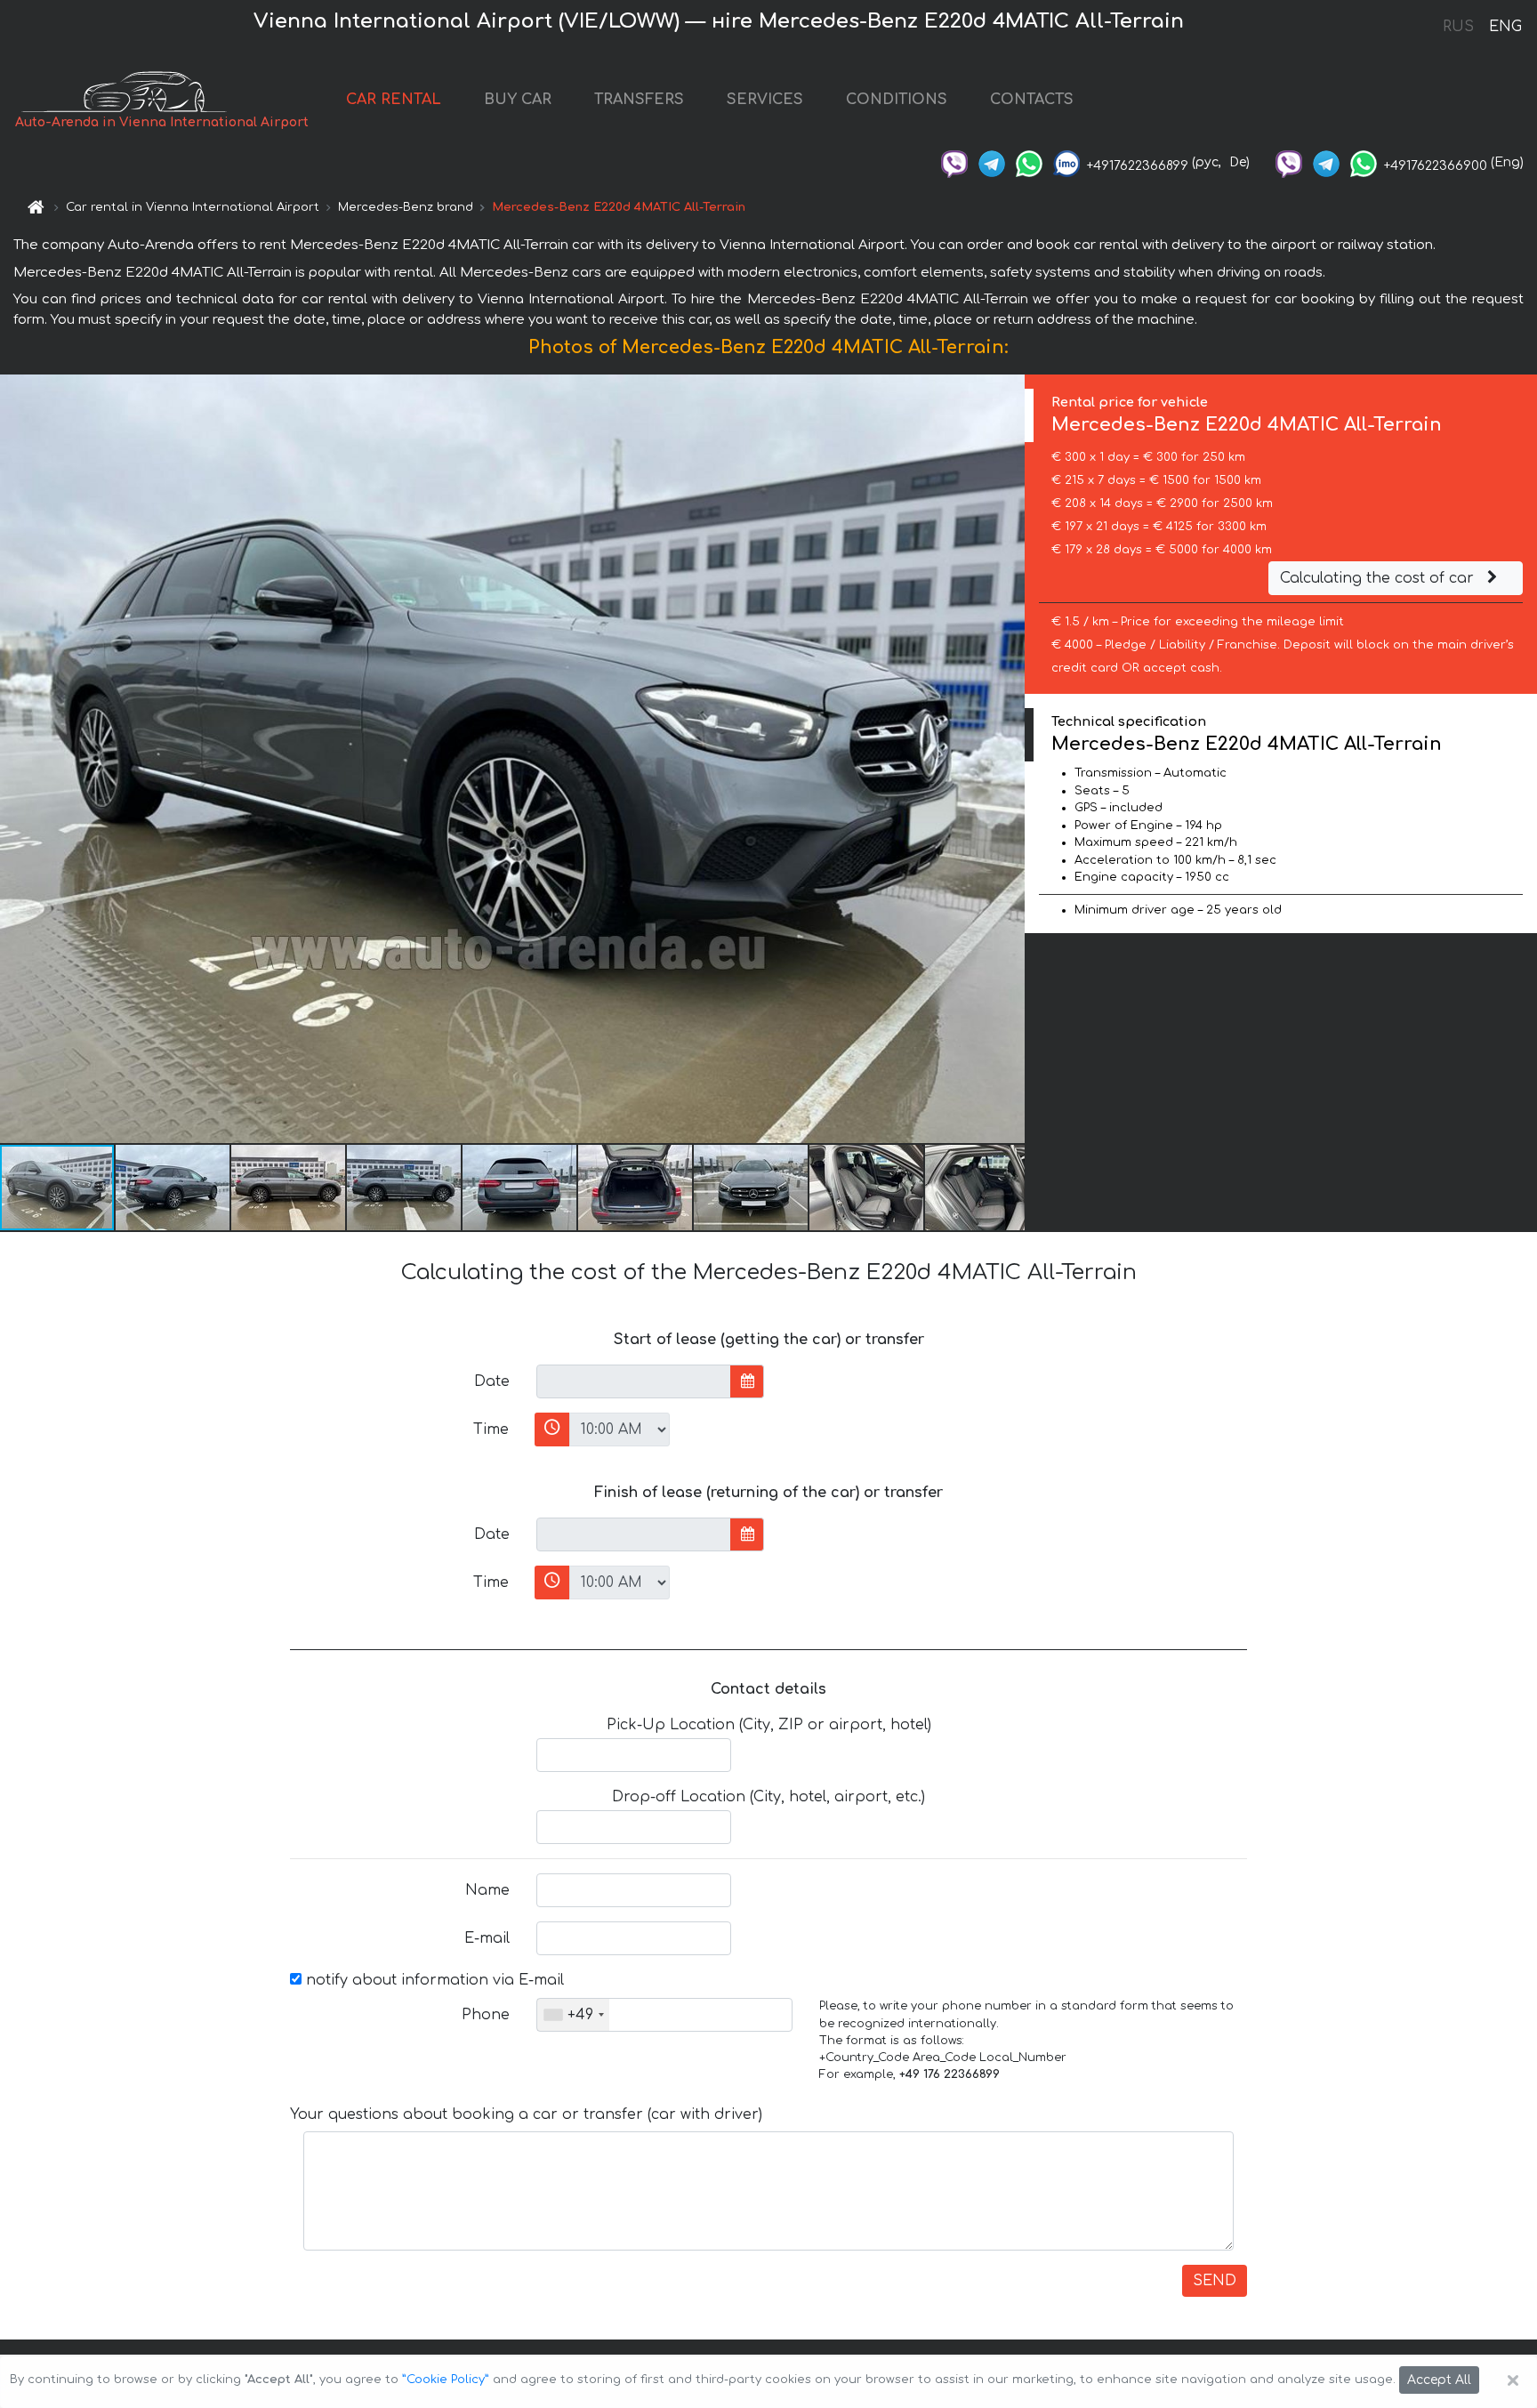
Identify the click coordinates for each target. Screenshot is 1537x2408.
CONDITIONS (897, 100)
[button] (173, 1188)
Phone (486, 2015)
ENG (1505, 27)
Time (491, 1429)
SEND (1215, 2281)
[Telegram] (992, 162)
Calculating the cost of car (1379, 578)
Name (487, 1890)
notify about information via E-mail (433, 1980)
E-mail (487, 1938)
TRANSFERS (639, 100)
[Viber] (954, 162)
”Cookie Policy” (446, 2380)
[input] (634, 1381)
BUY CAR (518, 100)
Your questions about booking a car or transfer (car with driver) (526, 2114)
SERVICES (765, 100)
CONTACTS (1032, 100)
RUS (1458, 27)
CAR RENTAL (394, 100)
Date (492, 1381)
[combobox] (573, 2015)
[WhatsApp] (1029, 162)
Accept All (1439, 2380)
